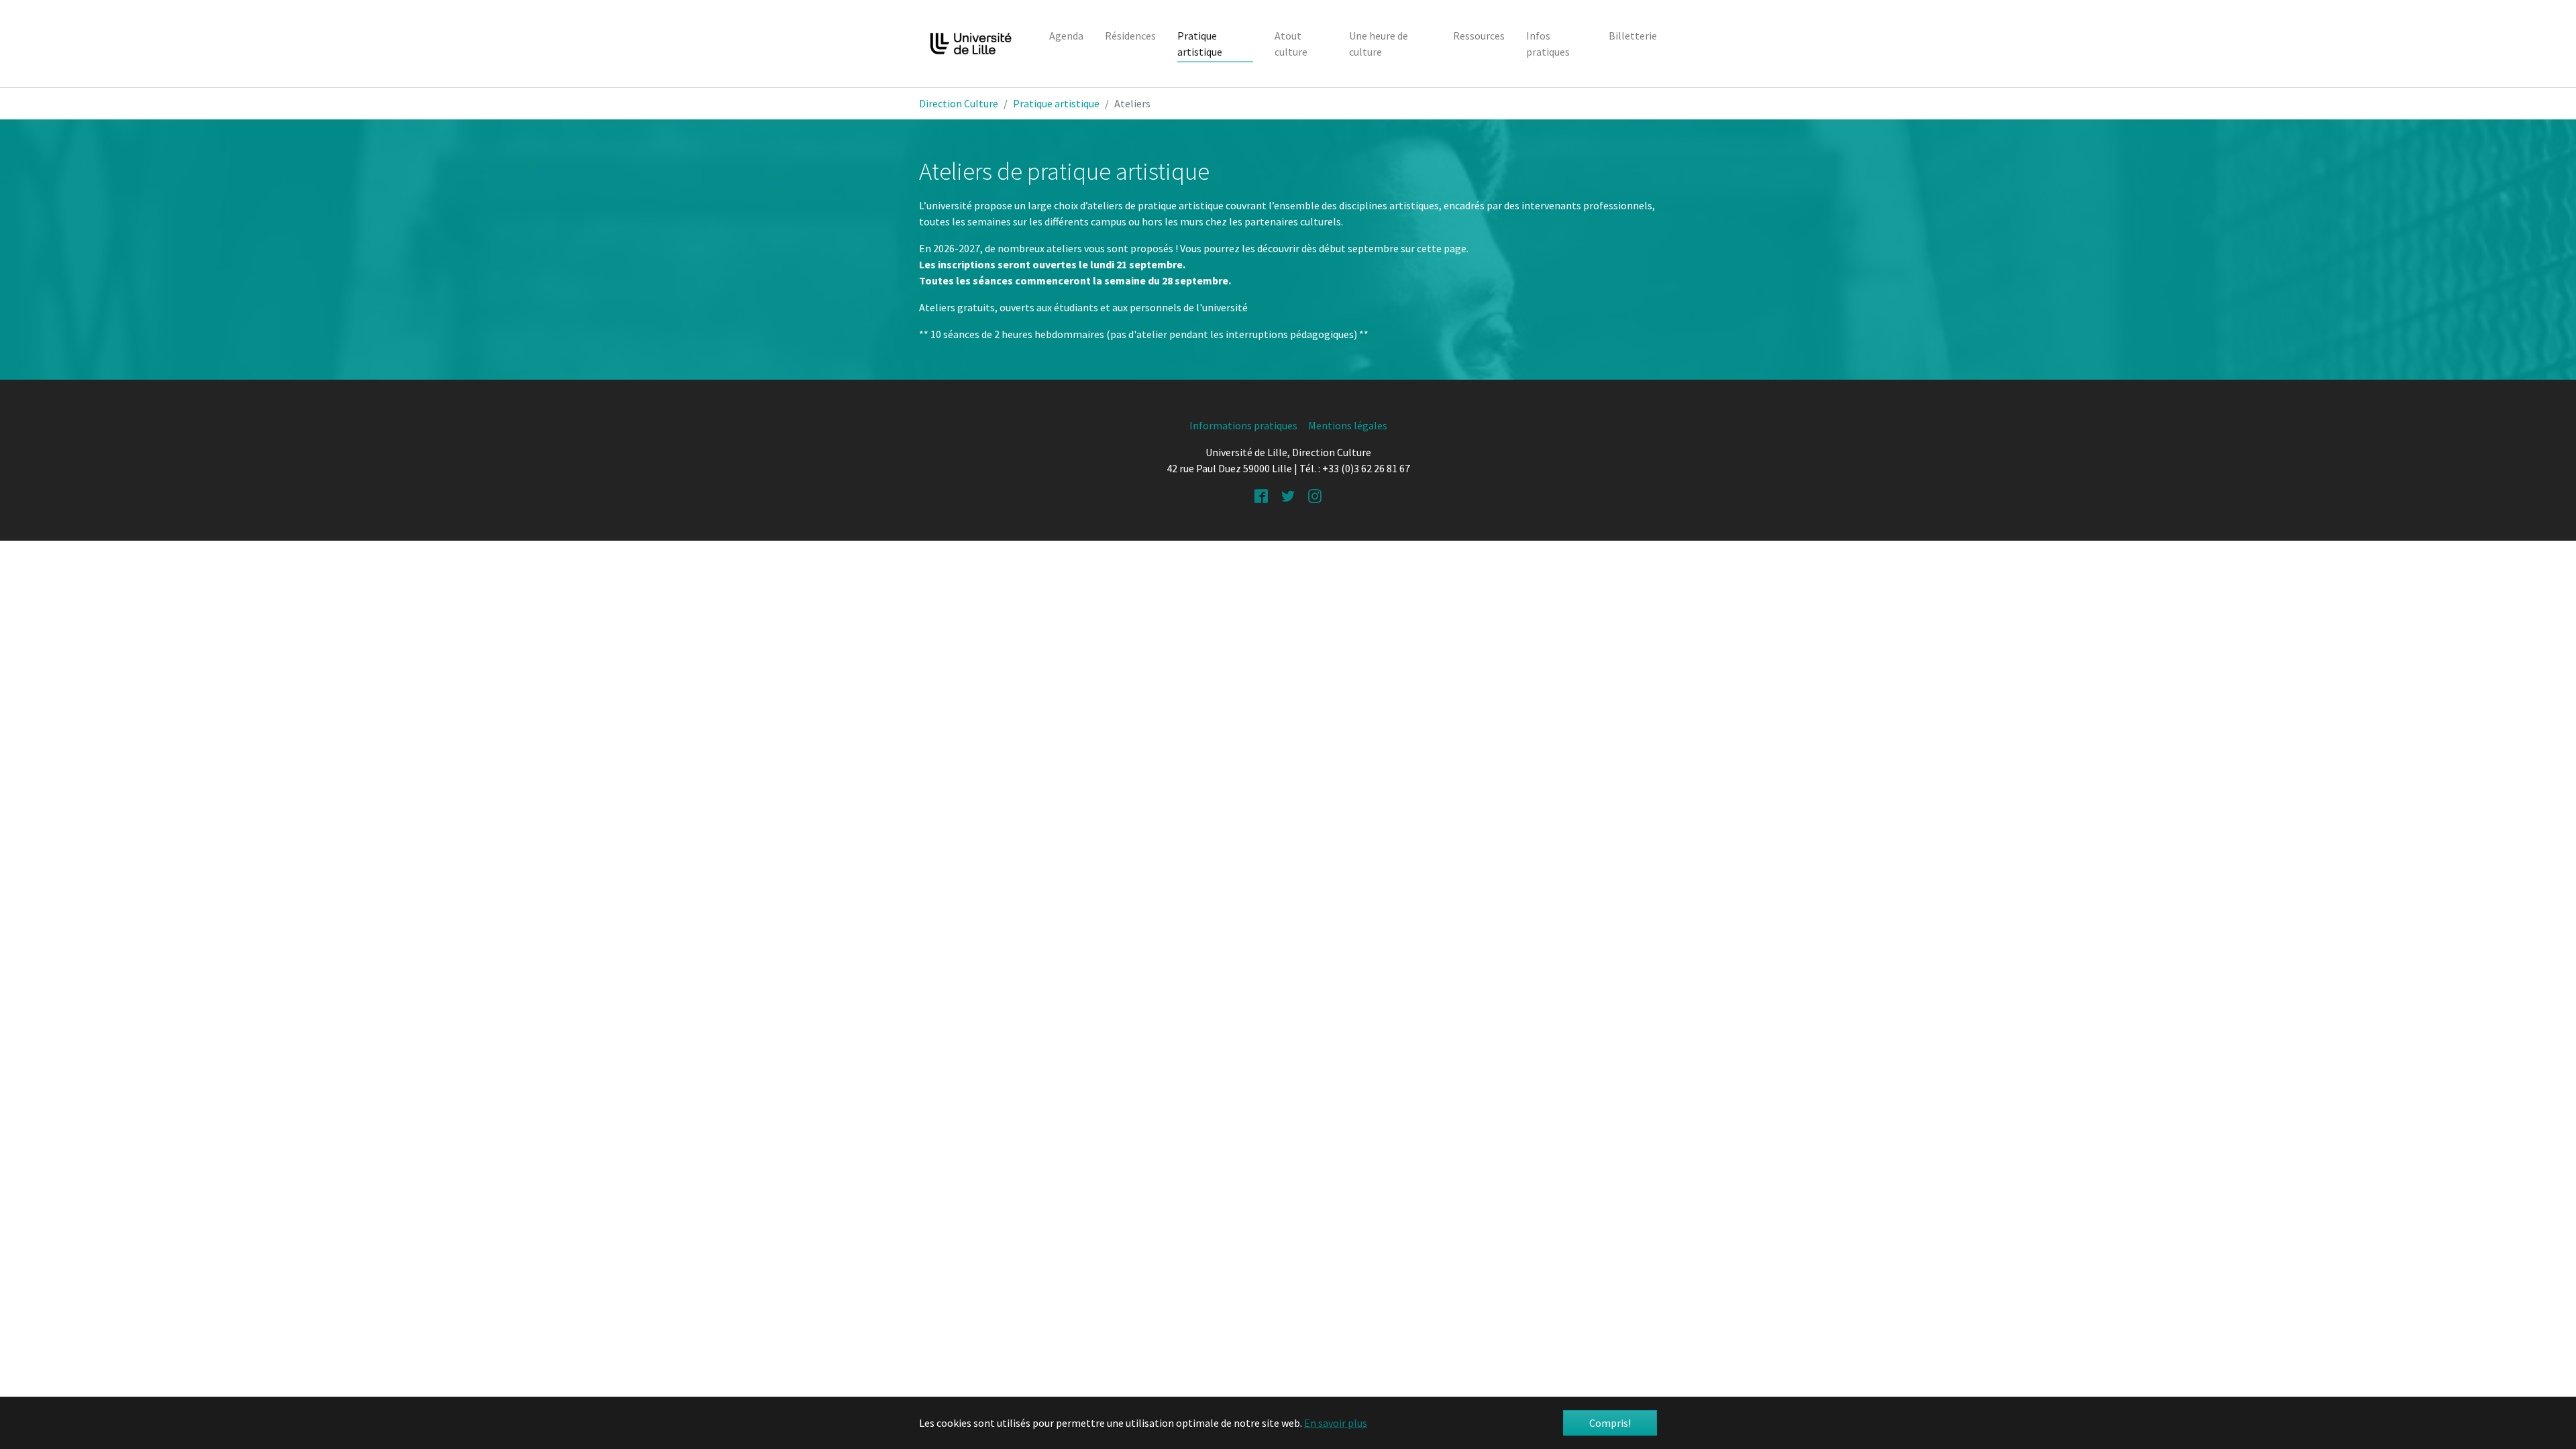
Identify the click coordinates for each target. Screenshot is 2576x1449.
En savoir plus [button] (1336, 1423)
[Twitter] (1288, 495)
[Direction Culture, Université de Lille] (971, 44)
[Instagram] (1315, 495)
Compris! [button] (1610, 1423)
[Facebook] (1261, 495)
